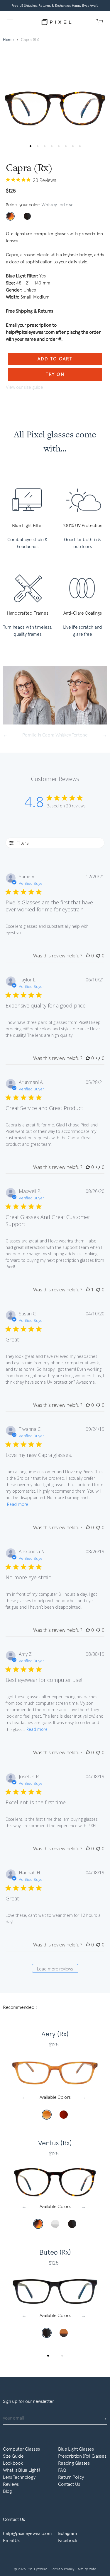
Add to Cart (55, 359)
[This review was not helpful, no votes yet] (98, 956)
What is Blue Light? (22, 2470)
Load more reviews (55, 1969)
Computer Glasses (21, 2449)
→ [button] (85, 2097)
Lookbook (13, 2463)
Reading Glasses (74, 2463)
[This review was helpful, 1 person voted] (88, 1290)
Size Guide (13, 2456)
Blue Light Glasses (76, 2449)
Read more (18, 1504)
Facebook (68, 2540)
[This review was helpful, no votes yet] (88, 956)
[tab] (48, 2356)
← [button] (26, 2097)
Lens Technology (19, 2477)
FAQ (62, 2470)
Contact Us (69, 2484)
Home (8, 40)
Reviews (11, 2484)
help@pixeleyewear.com (27, 2533)
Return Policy (71, 2477)
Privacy (69, 2569)
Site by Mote (87, 2569)
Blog (7, 2491)
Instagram (68, 2533)
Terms (56, 2569)
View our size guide (24, 387)
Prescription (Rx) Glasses (82, 2456)
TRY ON (55, 374)
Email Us (11, 2540)
